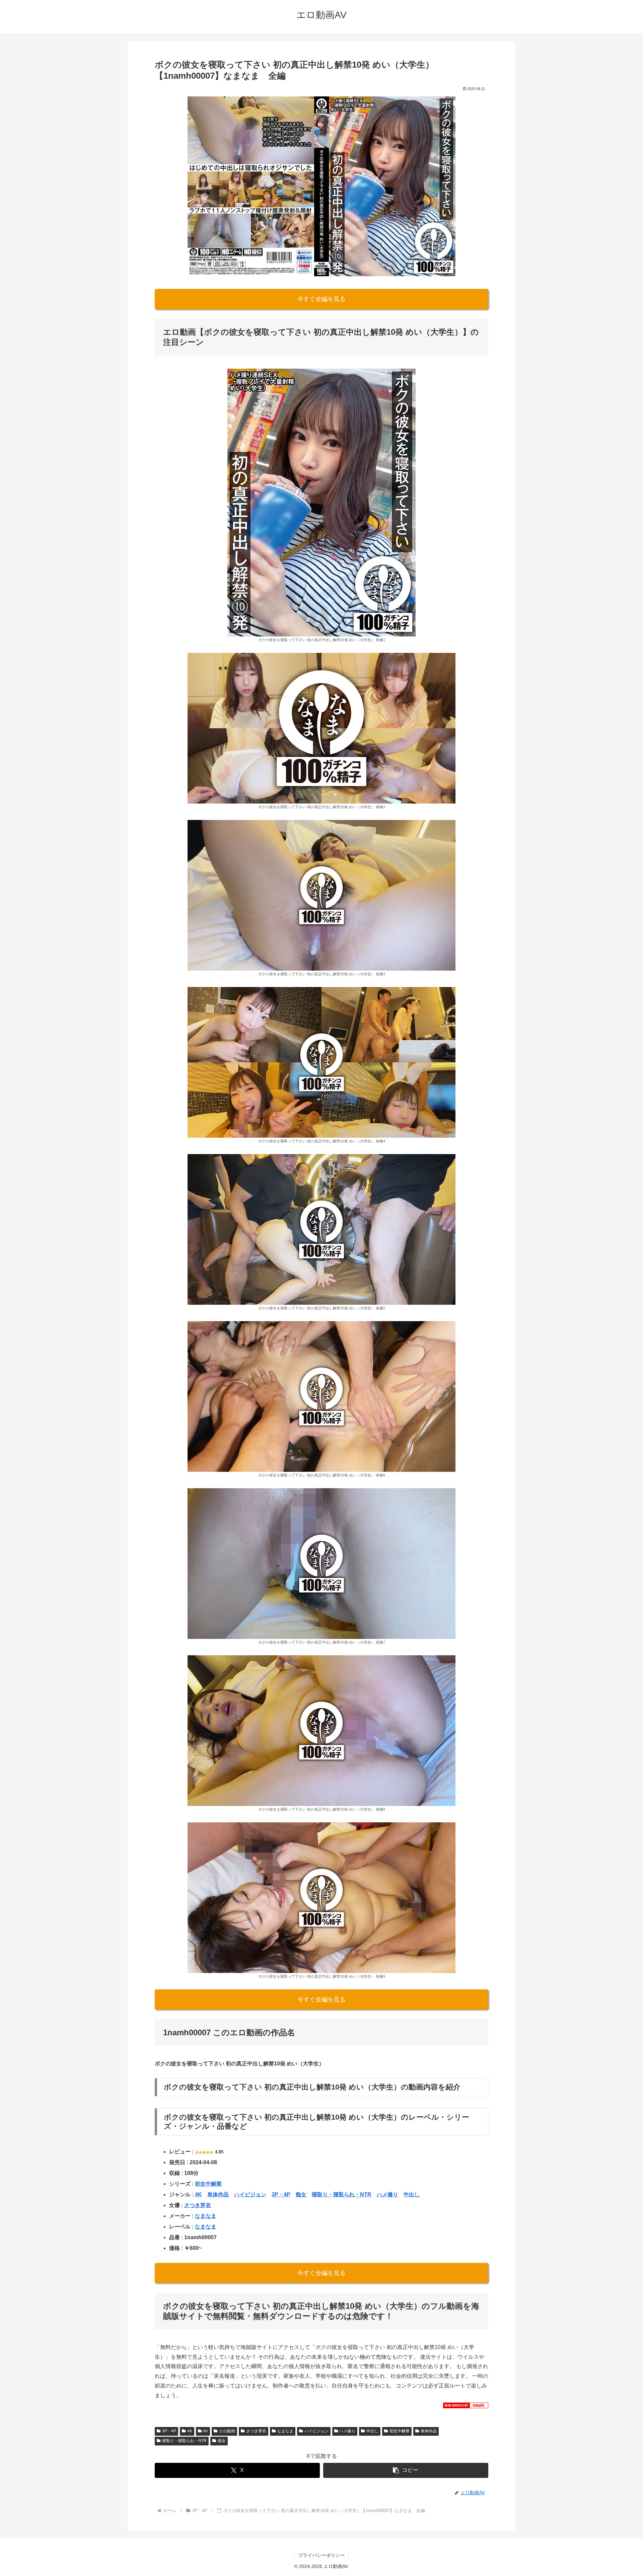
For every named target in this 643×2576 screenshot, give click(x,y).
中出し (412, 2194)
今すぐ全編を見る (321, 299)
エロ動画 (227, 2431)
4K (198, 2194)
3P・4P (281, 2194)
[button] (406, 2470)
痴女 (301, 2194)
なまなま (206, 2216)
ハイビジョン (250, 2194)
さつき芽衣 (198, 2205)
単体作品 (218, 2194)
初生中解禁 (208, 2184)
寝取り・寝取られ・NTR (342, 2194)
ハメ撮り (387, 2194)
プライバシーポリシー (321, 2555)
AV (205, 2431)
